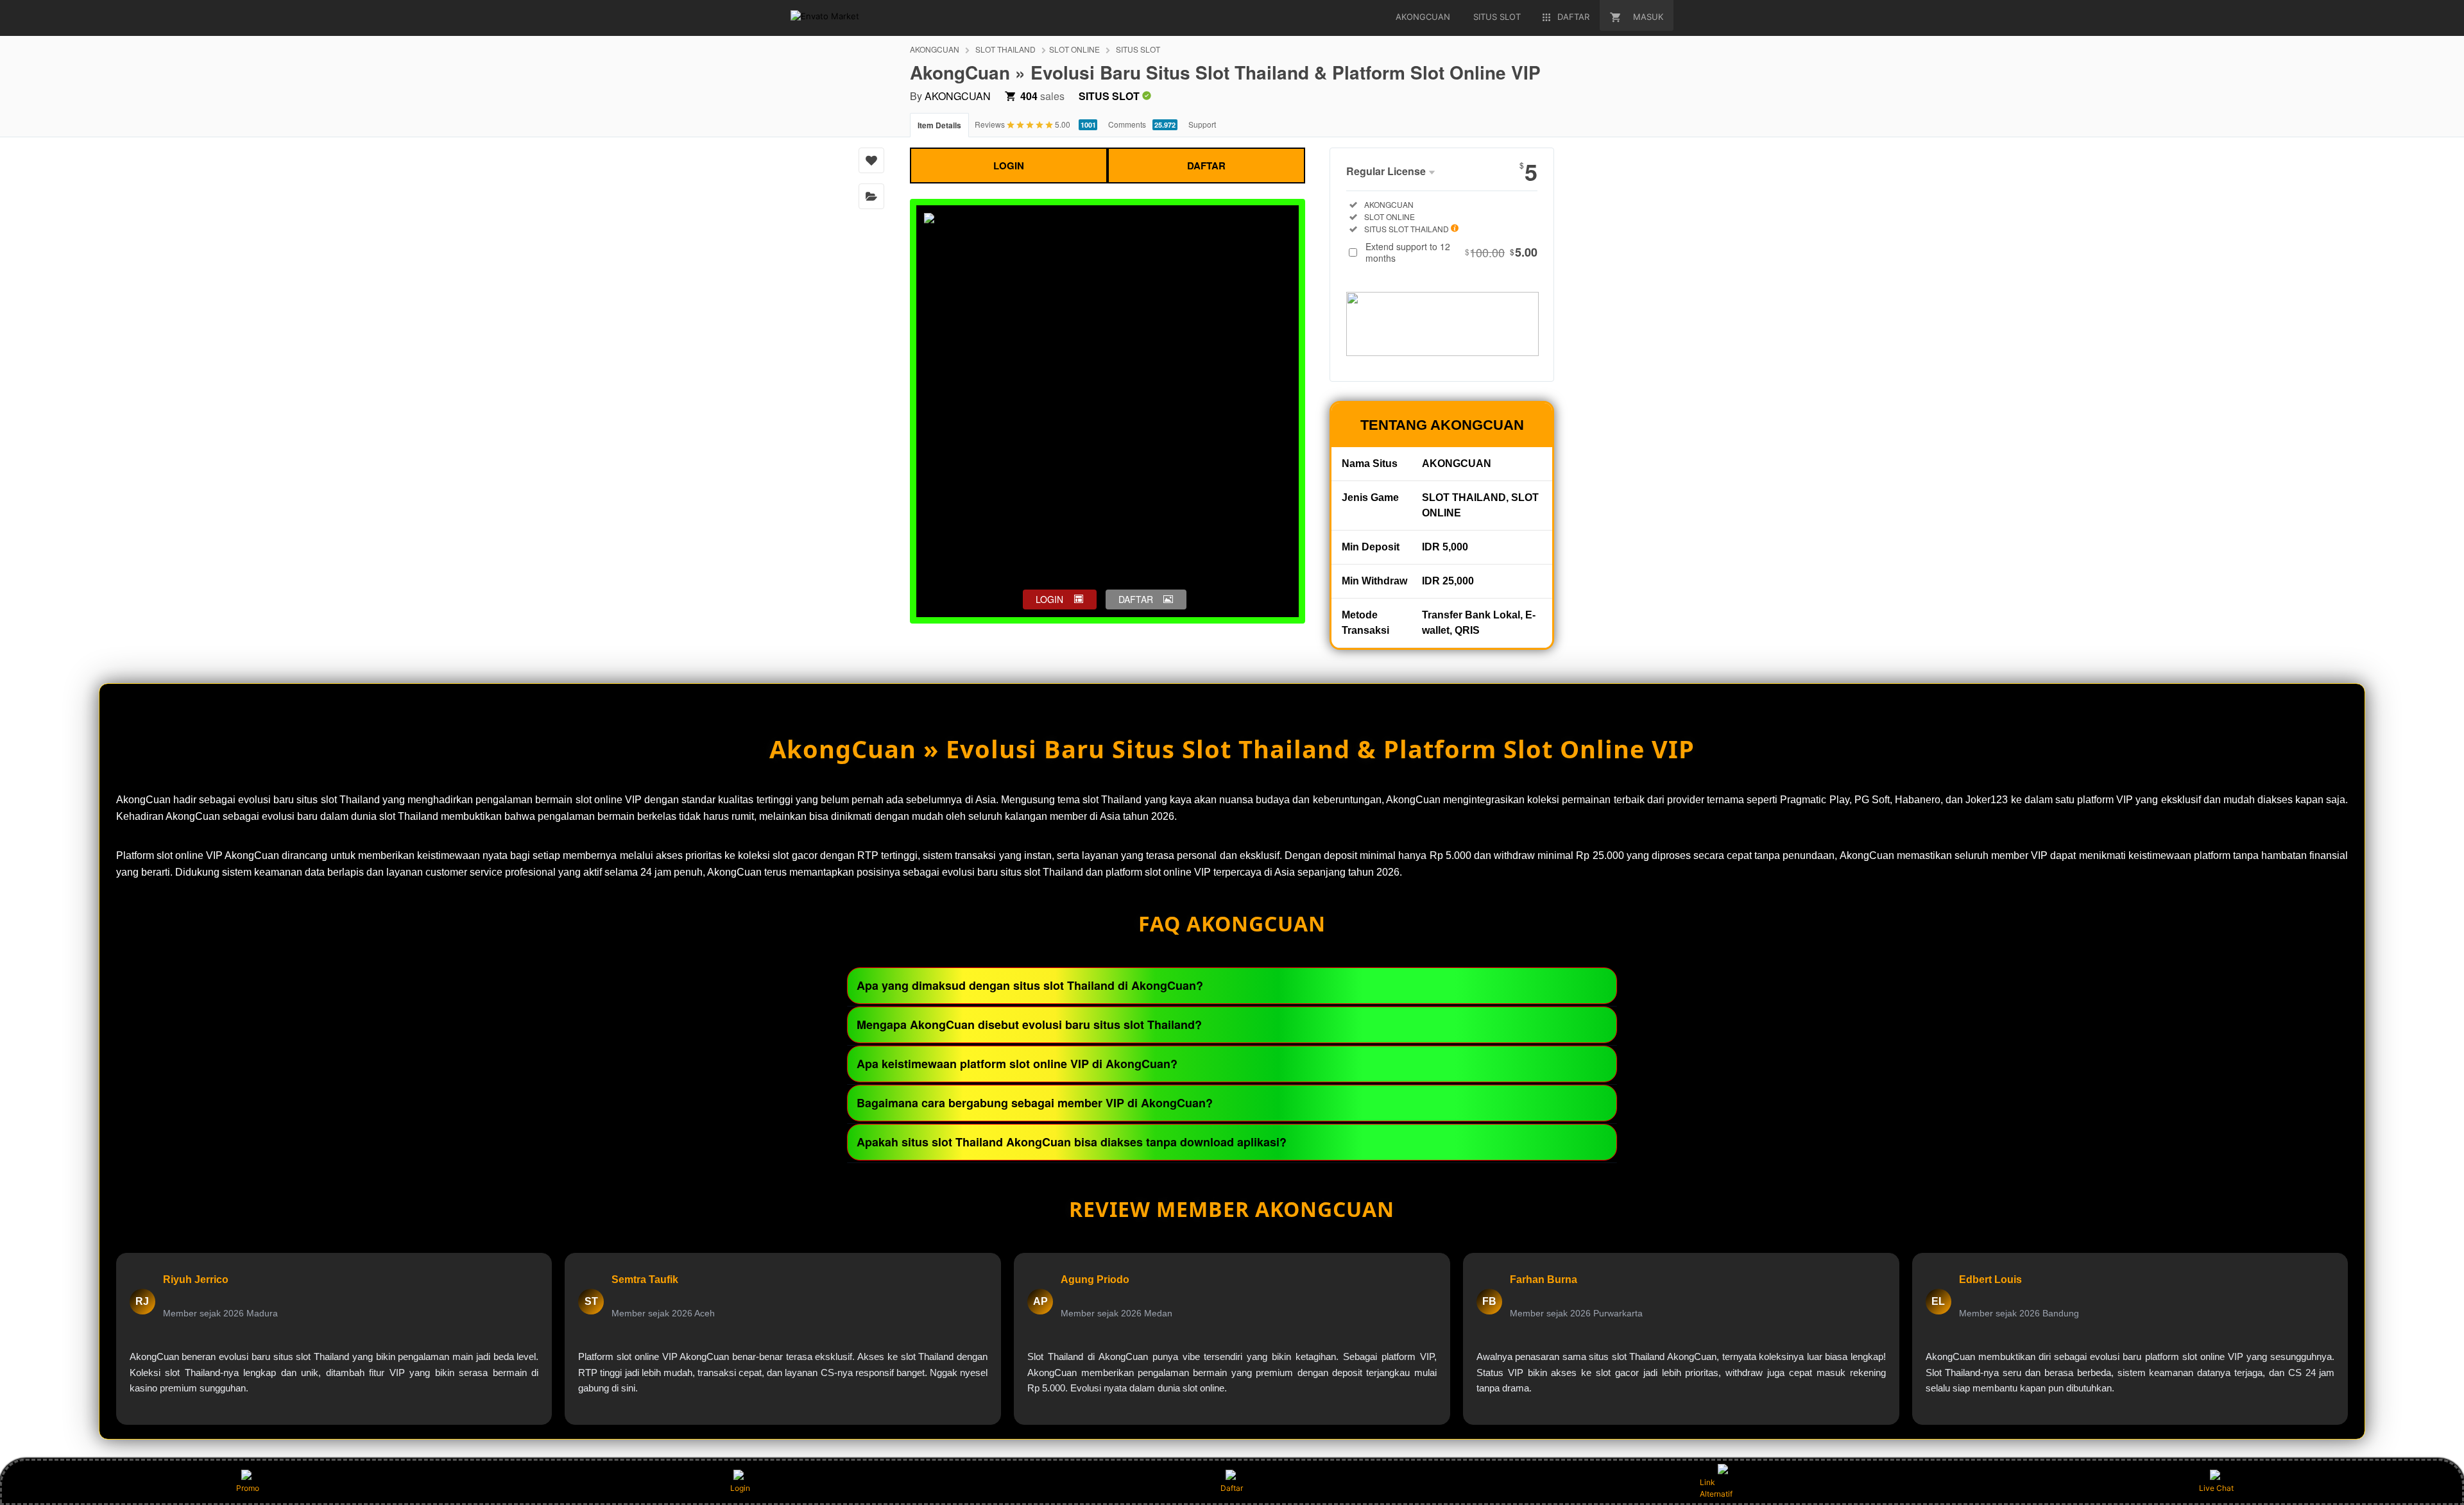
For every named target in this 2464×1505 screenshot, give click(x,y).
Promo (248, 1488)
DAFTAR (1206, 166)
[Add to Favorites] (871, 160)
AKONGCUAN (935, 49)
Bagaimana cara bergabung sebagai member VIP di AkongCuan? (1035, 1103)
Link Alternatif (1716, 1488)
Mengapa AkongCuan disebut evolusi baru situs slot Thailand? (1029, 1025)
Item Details (939, 125)
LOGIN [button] (1049, 599)
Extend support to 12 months (1451, 252)
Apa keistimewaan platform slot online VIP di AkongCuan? (1017, 1064)
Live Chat (2216, 1488)
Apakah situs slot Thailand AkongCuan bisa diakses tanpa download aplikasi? (1072, 1142)
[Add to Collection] (871, 196)
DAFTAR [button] (1136, 599)
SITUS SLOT (1138, 49)
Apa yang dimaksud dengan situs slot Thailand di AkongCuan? (1030, 985)
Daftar (1232, 1488)
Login (740, 1488)
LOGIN (1009, 166)
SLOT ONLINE (1074, 49)
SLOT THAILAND (1005, 49)
